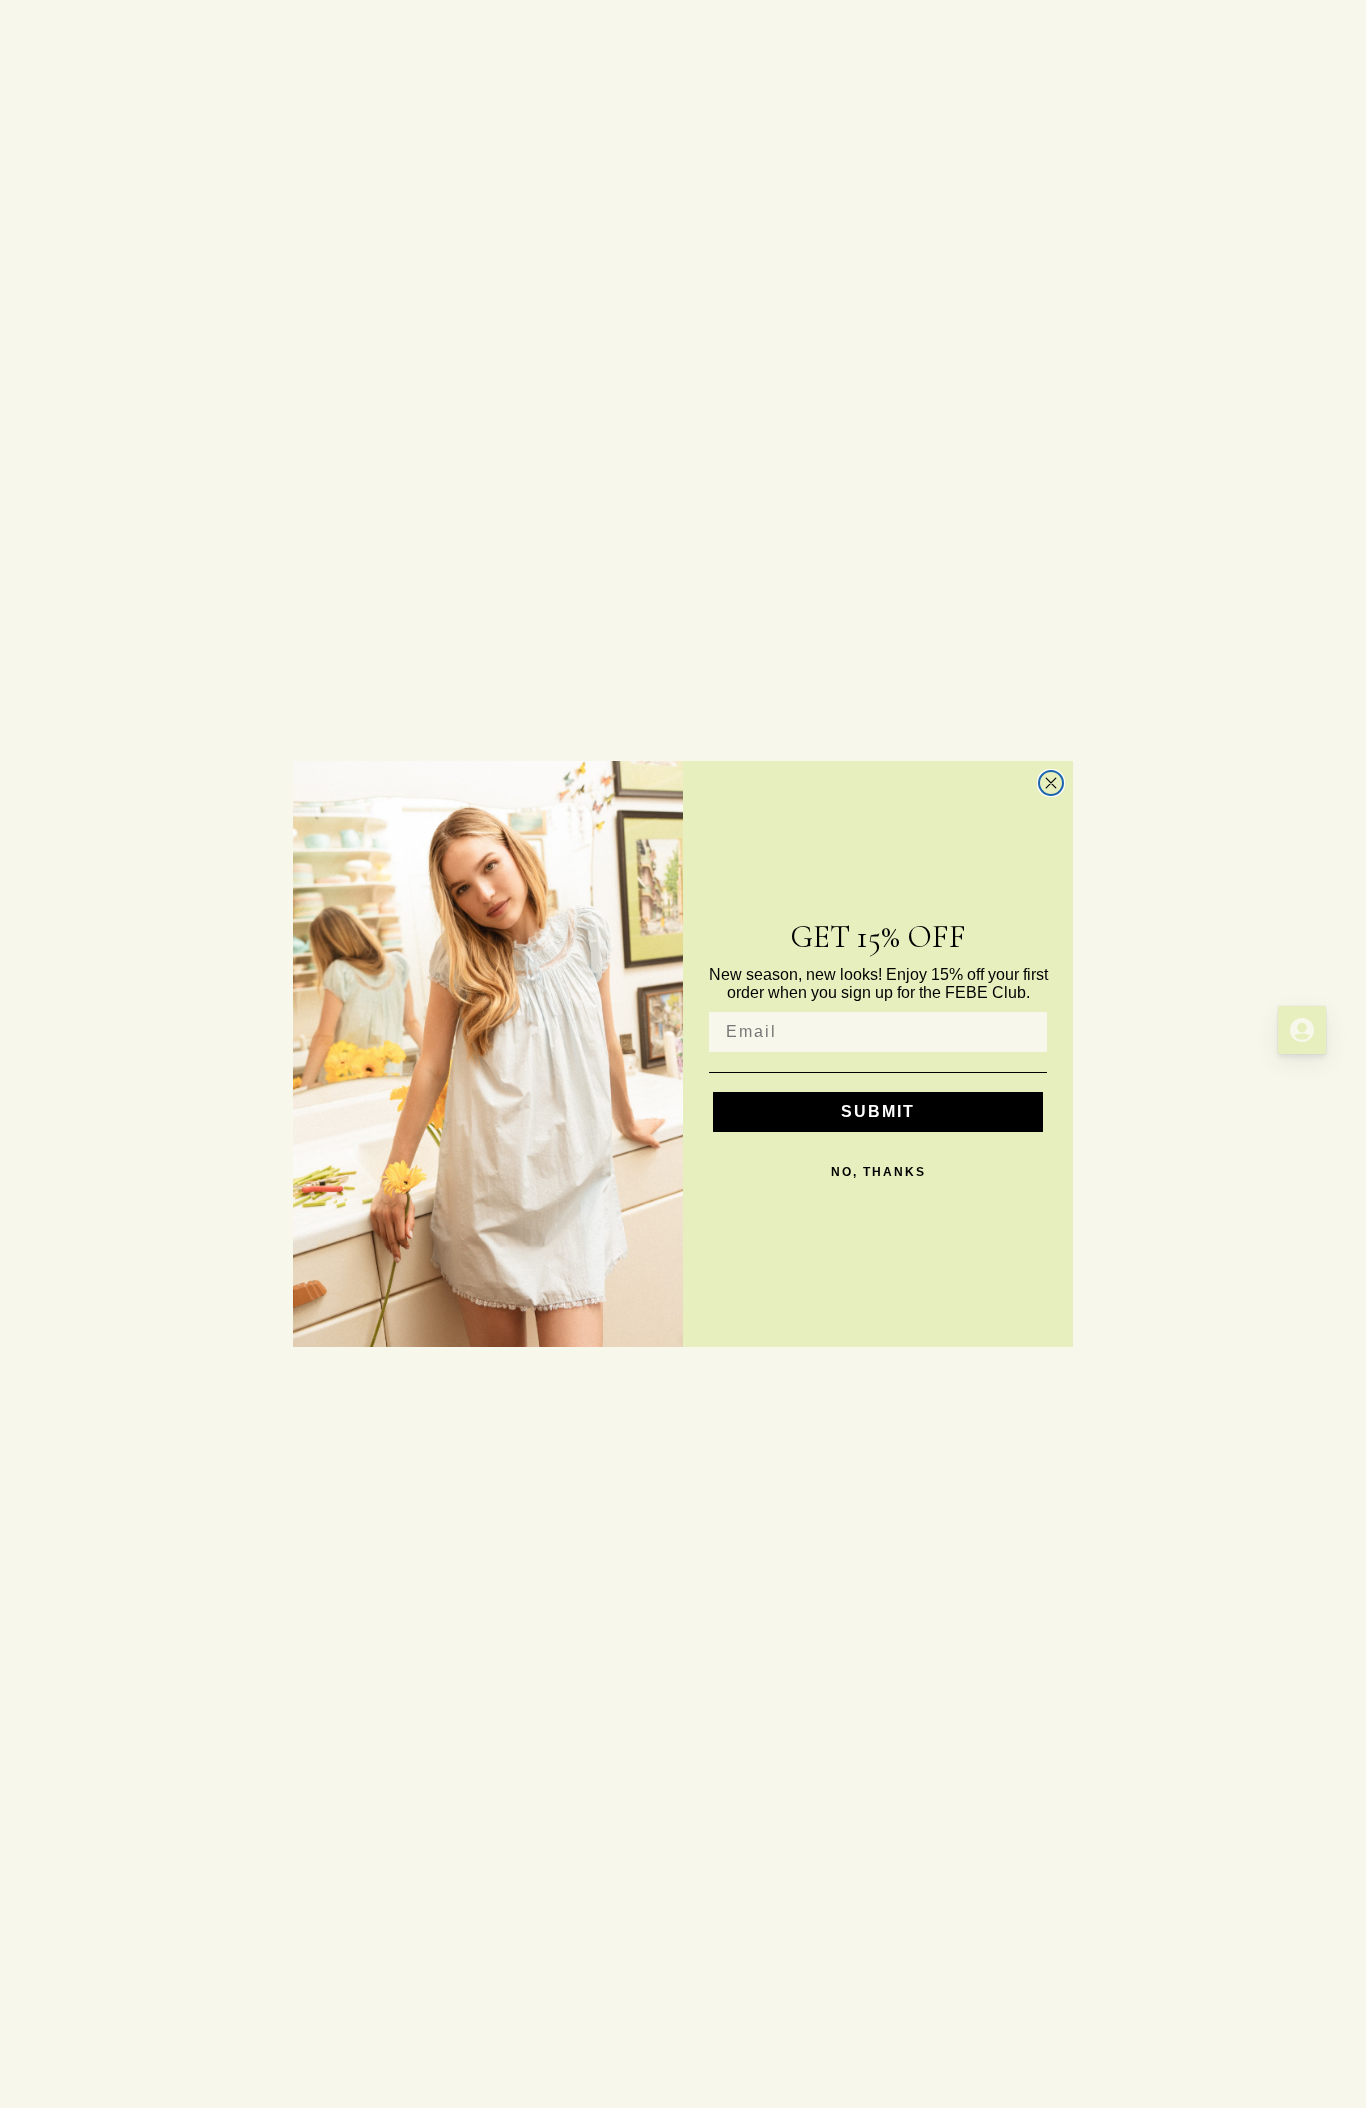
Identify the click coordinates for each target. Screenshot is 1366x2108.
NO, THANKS (878, 1172)
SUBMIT (878, 1111)
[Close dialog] (1051, 783)
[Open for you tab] (1302, 1030)
